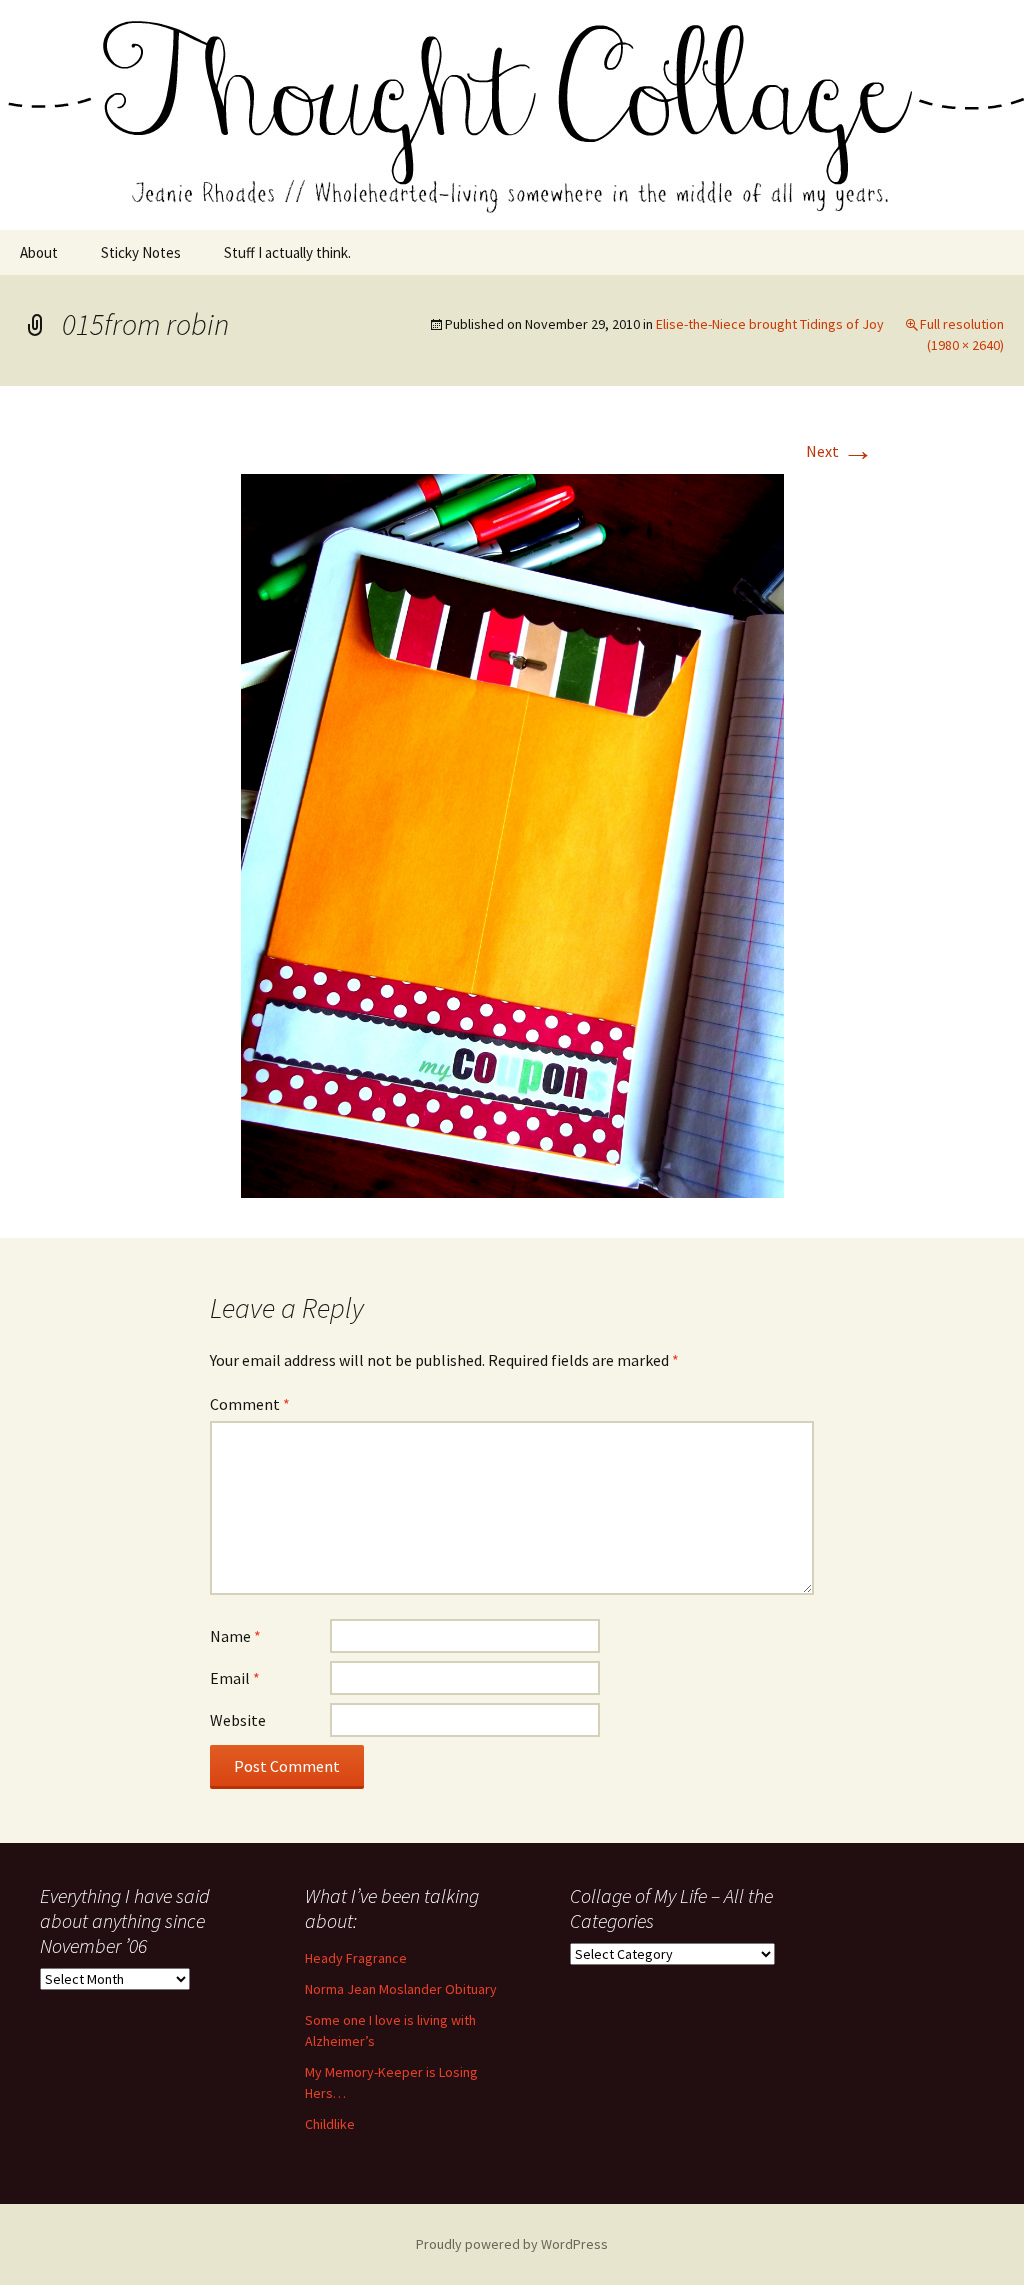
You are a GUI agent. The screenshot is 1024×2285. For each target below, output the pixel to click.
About (39, 252)
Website (238, 1720)
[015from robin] (512, 834)
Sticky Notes (141, 252)
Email (235, 1678)
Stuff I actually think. (287, 252)
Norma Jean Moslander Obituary (401, 1989)
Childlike (330, 2124)
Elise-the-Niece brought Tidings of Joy (770, 324)
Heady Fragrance (356, 1958)
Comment (250, 1404)
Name (235, 1636)
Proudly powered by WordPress (512, 2244)
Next (840, 451)
